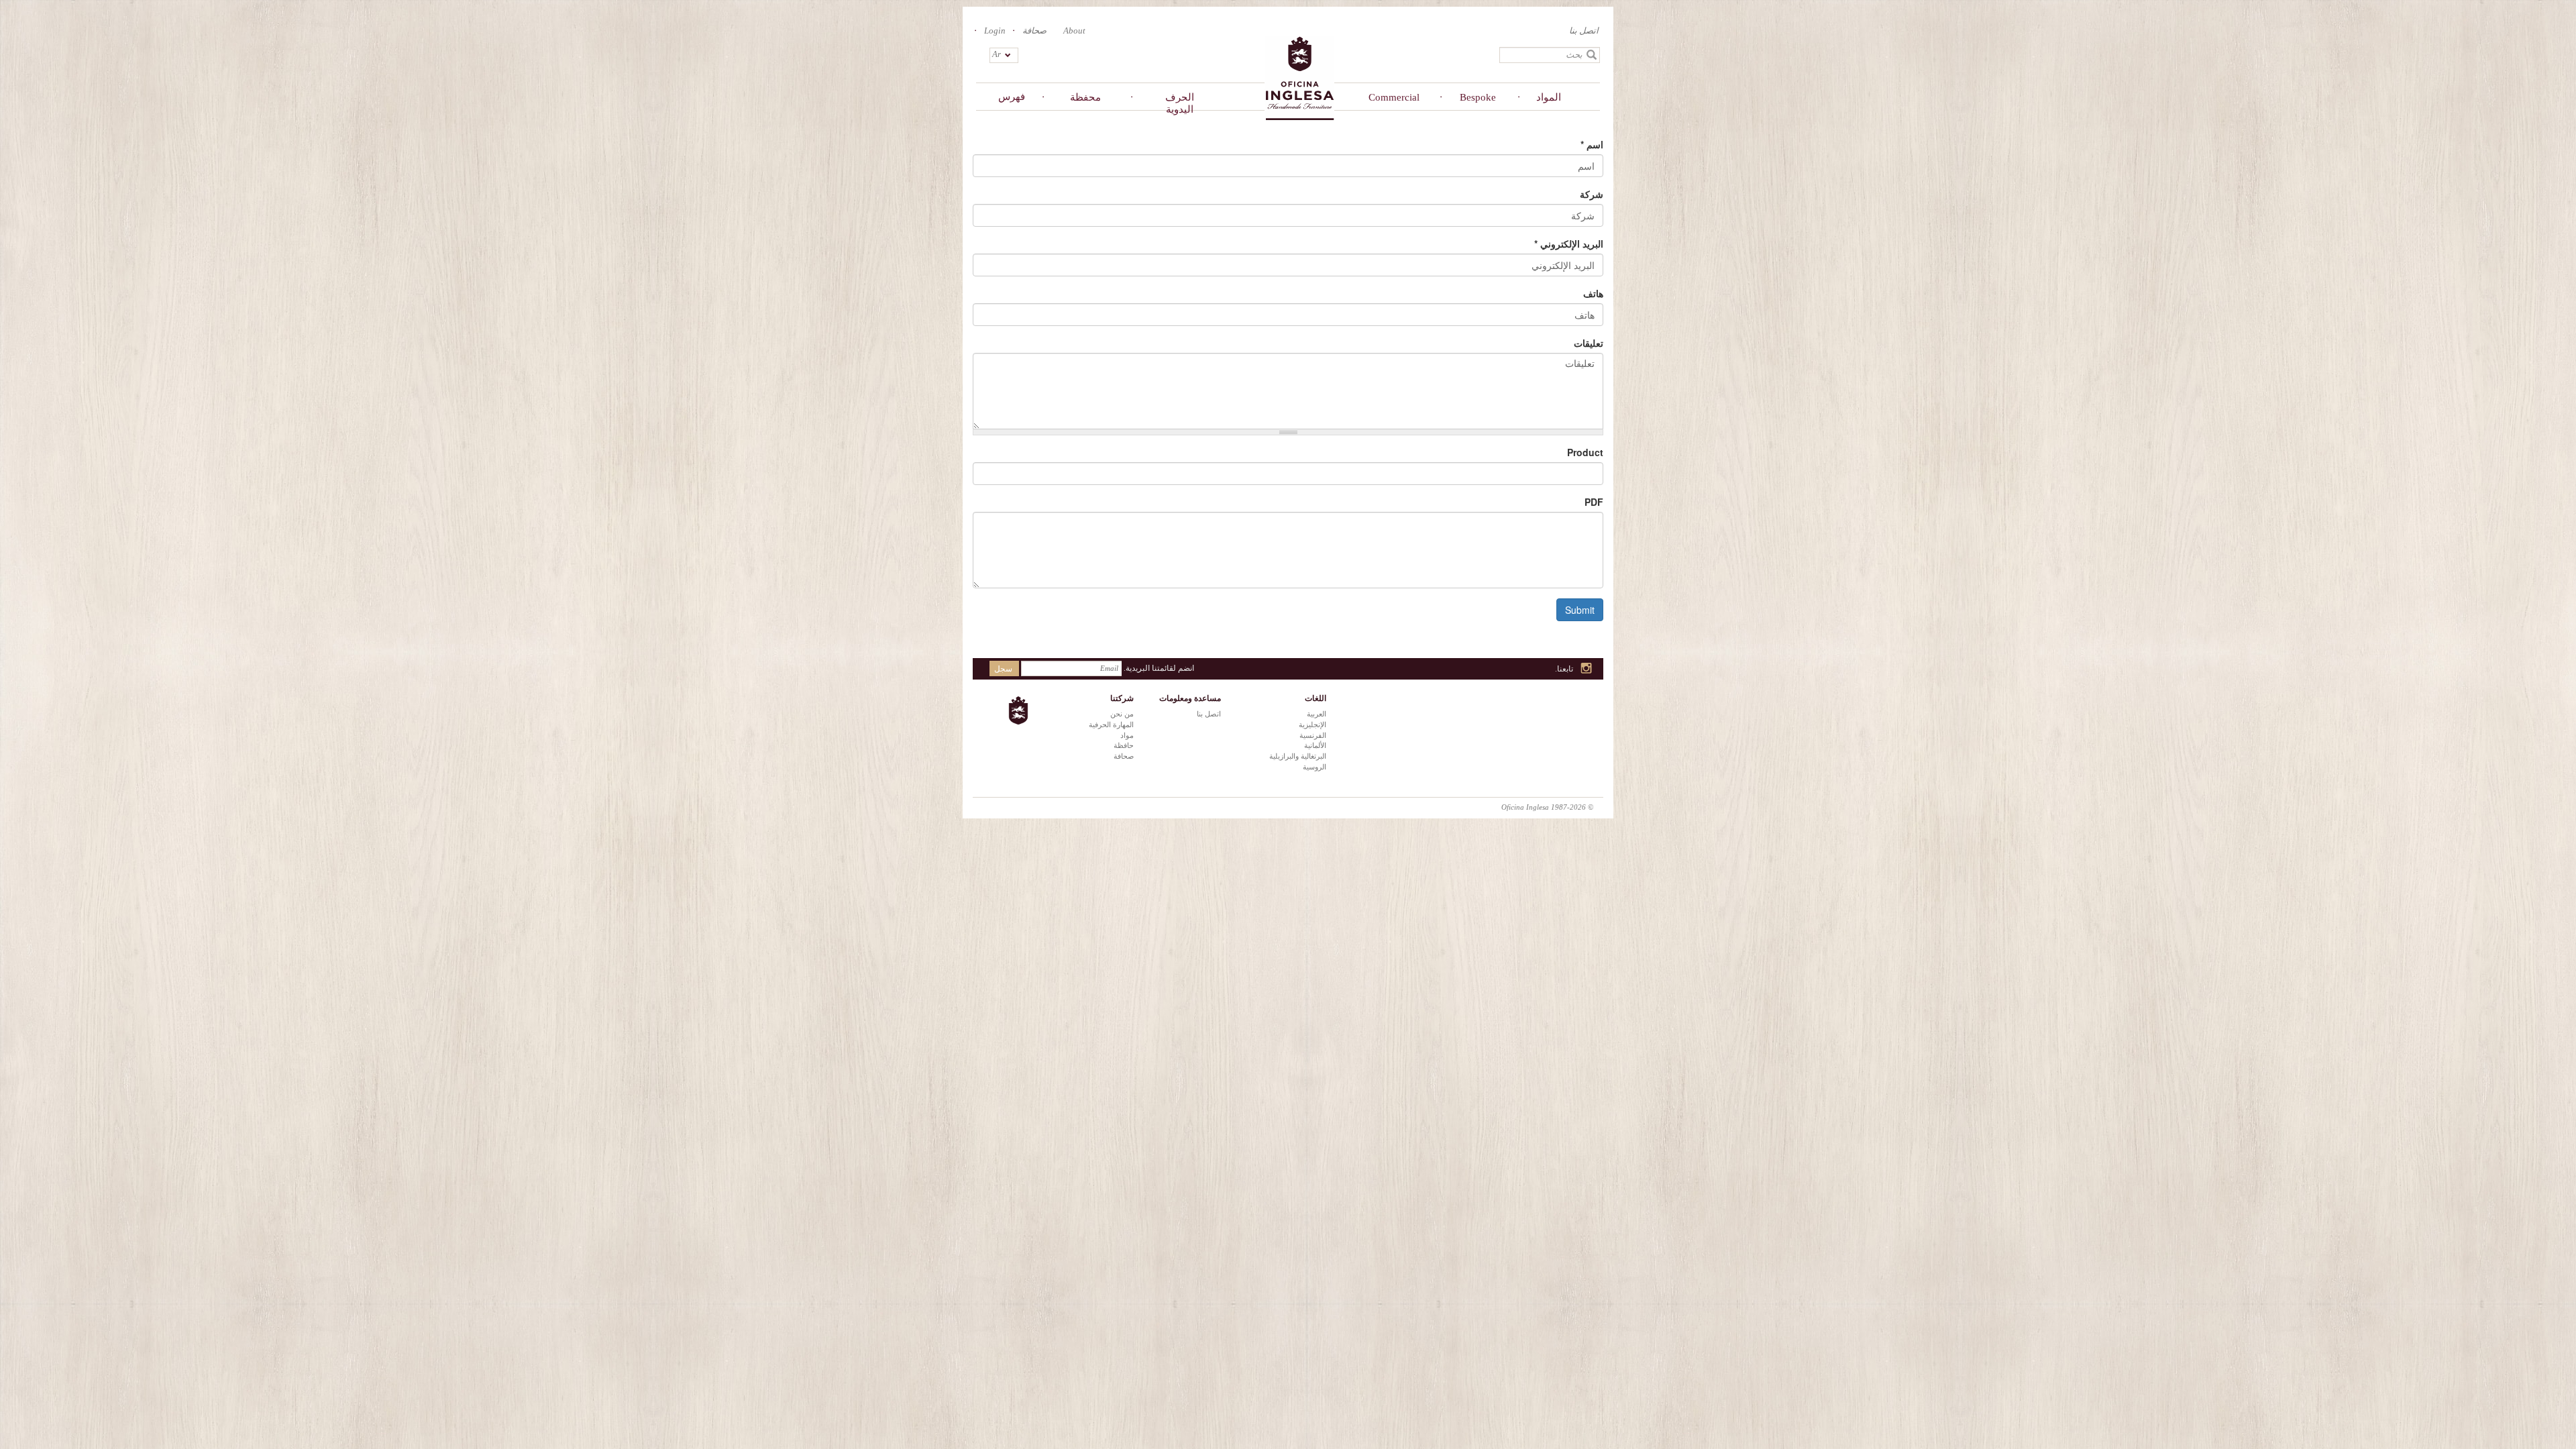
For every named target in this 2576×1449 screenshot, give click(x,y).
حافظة (1124, 745)
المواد (1549, 97)
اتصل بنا (1584, 31)
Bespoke (1478, 97)
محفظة (1085, 97)
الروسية (1314, 767)
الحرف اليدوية (1180, 103)
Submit (1580, 610)
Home (1299, 77)
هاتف (1593, 293)
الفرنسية (1313, 735)
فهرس (1012, 97)
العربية (1317, 714)
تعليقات (1589, 343)
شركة (1592, 194)
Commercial (1394, 97)
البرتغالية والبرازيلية (1298, 756)
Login (995, 31)
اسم (1592, 144)
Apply (1592, 55)
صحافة (1034, 31)
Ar (997, 54)
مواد (1127, 735)
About (1074, 31)
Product (1585, 452)
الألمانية (1315, 745)
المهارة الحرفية (1111, 724)
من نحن (1122, 714)
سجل (1003, 669)
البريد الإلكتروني (1569, 244)
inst (1587, 669)
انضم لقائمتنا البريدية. (1159, 668)
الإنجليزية (1312, 724)
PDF (1594, 502)
